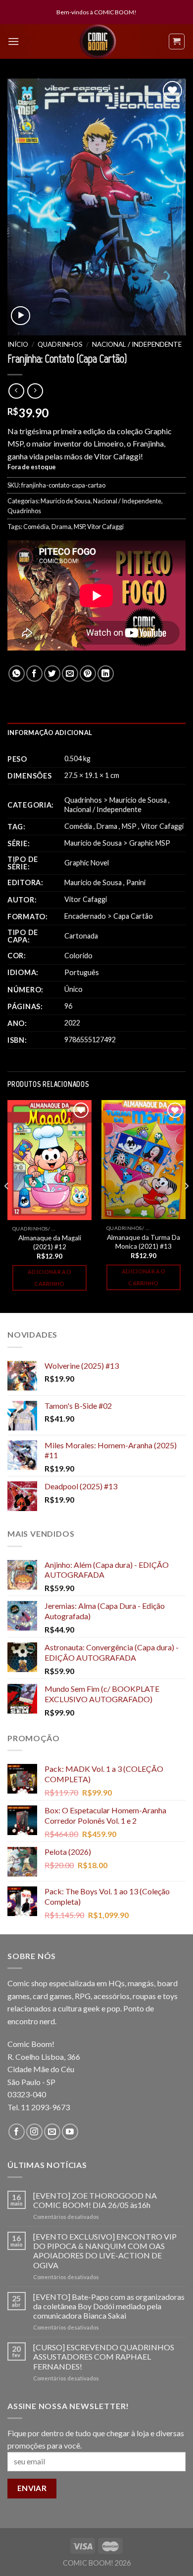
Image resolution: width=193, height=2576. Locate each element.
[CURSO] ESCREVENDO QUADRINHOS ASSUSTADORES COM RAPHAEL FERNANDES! (104, 2356)
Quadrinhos (60, 344)
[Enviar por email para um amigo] (70, 674)
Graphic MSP (150, 843)
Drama (61, 527)
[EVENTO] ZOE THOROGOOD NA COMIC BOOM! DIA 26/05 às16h (95, 2200)
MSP (79, 527)
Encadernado (85, 916)
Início (18, 344)
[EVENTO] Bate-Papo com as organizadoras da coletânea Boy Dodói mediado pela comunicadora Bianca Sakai (109, 2306)
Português (82, 972)
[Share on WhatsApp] (17, 674)
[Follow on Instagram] (34, 2132)
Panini (136, 882)
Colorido (78, 956)
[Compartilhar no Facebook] (34, 674)
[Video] (21, 316)
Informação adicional (50, 733)
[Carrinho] (177, 41)
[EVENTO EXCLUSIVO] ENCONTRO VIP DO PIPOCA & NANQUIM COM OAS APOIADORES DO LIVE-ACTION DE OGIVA (105, 2251)
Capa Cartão (133, 916)
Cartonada (81, 936)
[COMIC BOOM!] (98, 41)
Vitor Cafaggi (105, 527)
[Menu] (13, 41)
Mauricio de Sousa (66, 501)
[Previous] (7, 1206)
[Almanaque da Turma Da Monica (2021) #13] (144, 1160)
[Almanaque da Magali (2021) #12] (49, 1160)
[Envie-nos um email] (52, 2132)
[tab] (96, 733)
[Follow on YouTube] (70, 2132)
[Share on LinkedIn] (106, 674)
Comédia (36, 527)
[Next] (186, 1206)
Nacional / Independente (137, 344)
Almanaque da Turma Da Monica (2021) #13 (144, 1242)
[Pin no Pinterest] (88, 674)
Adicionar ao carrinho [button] (49, 1278)
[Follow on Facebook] (17, 2132)
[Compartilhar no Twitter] (52, 674)
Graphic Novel (87, 863)
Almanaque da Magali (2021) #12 (50, 1242)
